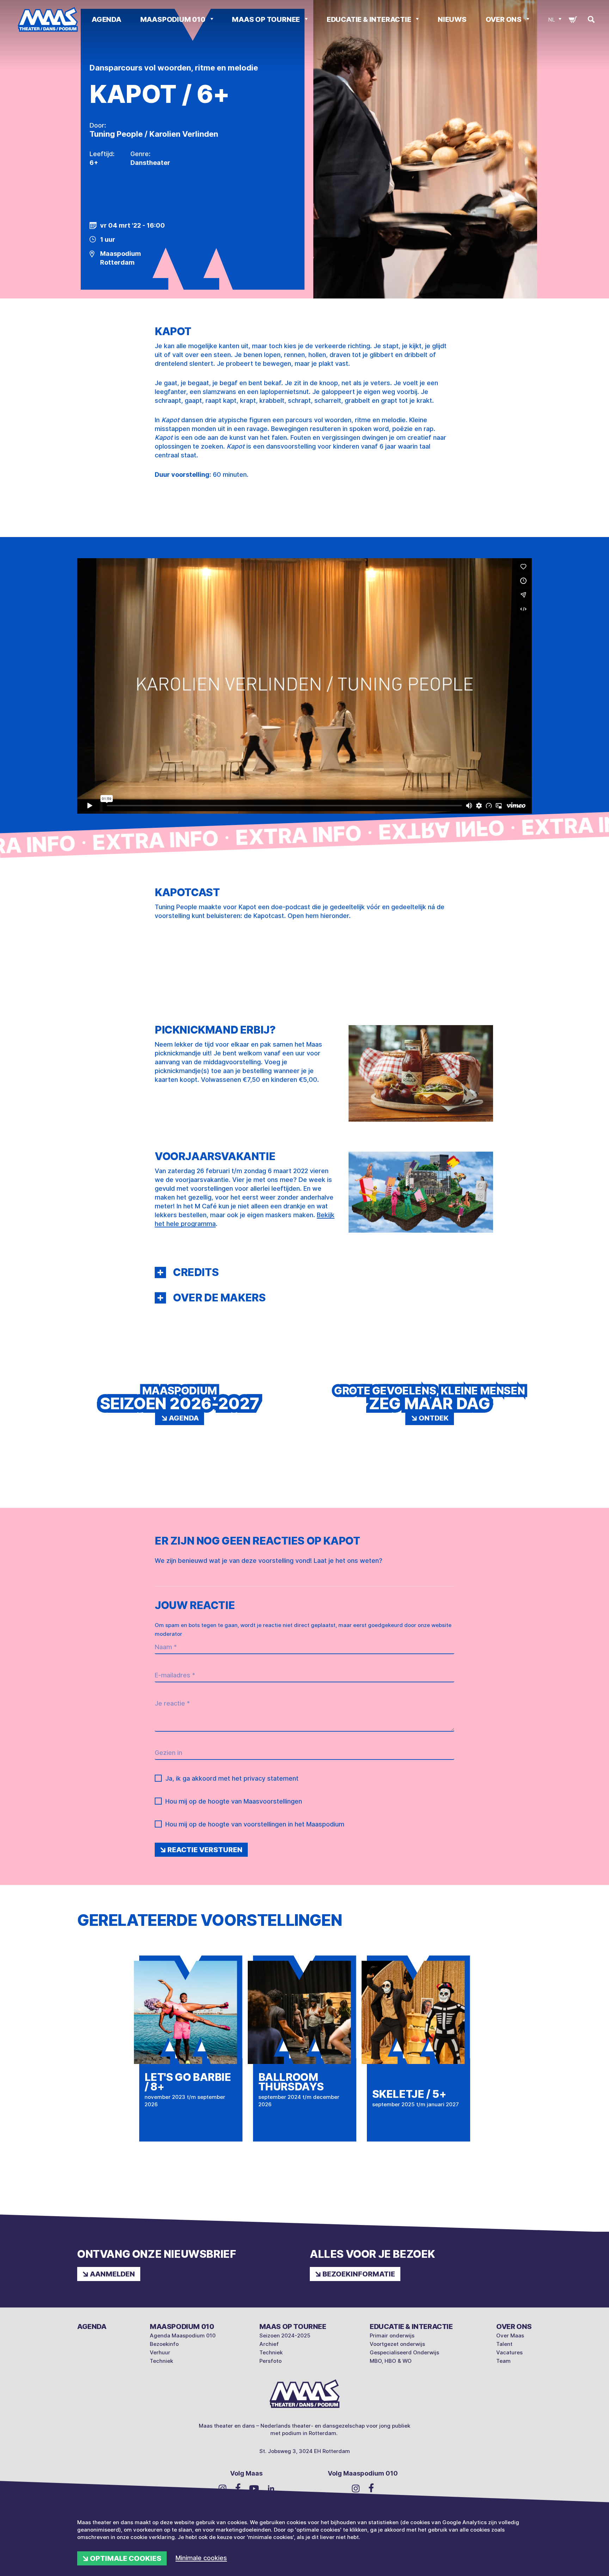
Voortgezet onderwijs (397, 2344)
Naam (166, 1647)
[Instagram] (223, 2488)
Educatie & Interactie (370, 19)
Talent (504, 2344)
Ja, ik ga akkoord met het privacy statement (232, 1778)
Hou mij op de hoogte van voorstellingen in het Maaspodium (255, 1824)
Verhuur (160, 2352)
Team (503, 2361)
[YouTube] (254, 2488)
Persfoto (270, 2361)
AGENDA (106, 19)
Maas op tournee (267, 19)
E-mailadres (175, 1675)
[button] (160, 1272)
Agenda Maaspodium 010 (183, 2335)
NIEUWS (452, 19)
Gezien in (168, 1753)
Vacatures (509, 2352)
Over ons (504, 19)
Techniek (161, 2361)
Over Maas (510, 2335)
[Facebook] (238, 2488)
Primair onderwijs (392, 2335)
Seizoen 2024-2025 (285, 2335)
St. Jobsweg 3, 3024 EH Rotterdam (305, 2451)
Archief (269, 2344)
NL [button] (552, 20)
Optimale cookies (126, 2558)
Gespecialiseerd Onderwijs (404, 2352)
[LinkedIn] (271, 2488)
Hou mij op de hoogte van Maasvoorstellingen (234, 1801)
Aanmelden (112, 2274)
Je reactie (172, 1703)
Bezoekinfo (164, 2344)
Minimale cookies (201, 2558)
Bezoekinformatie (359, 2274)
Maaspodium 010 (174, 19)
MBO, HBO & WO (391, 2361)
